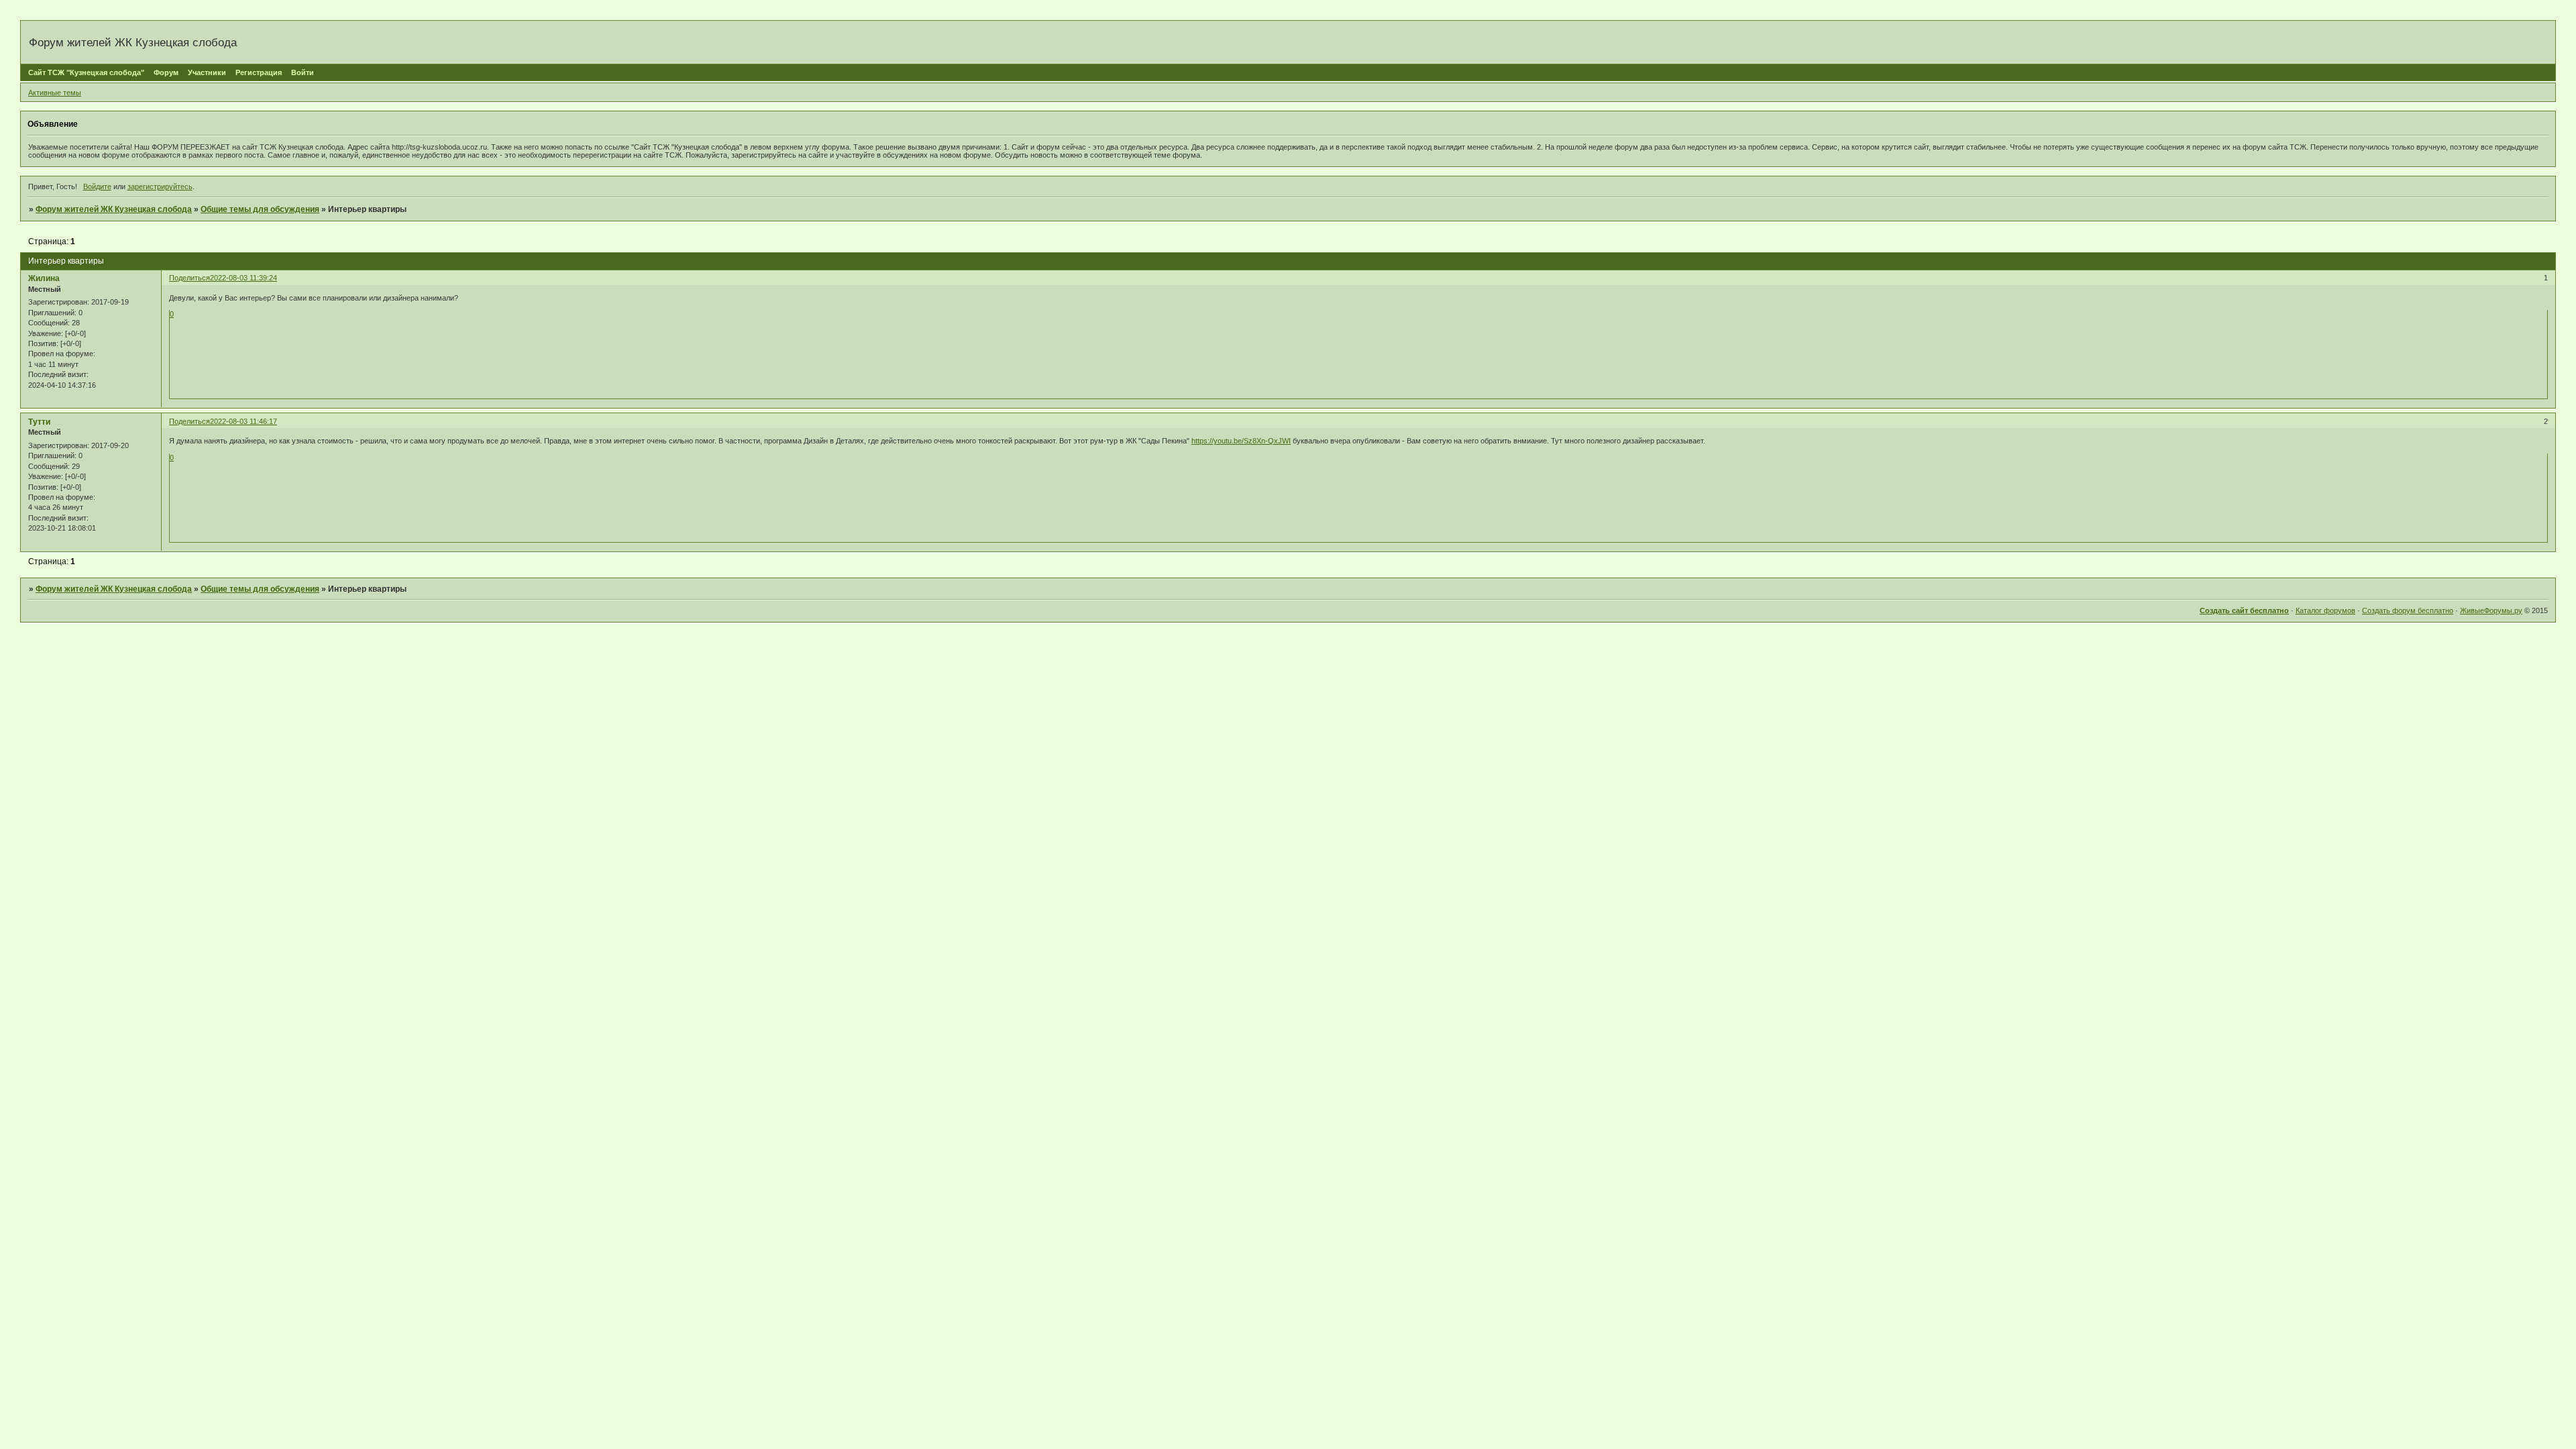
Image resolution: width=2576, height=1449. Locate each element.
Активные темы (55, 93)
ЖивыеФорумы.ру (2491, 610)
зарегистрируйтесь (160, 186)
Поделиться (190, 278)
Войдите (97, 186)
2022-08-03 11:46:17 (244, 421)
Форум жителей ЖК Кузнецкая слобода (114, 209)
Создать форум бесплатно (2408, 610)
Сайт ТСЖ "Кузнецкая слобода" (86, 72)
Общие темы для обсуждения (260, 209)
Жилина (44, 278)
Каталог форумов (2325, 610)
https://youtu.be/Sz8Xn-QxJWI (1241, 441)
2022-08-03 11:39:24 (244, 278)
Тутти (39, 422)
